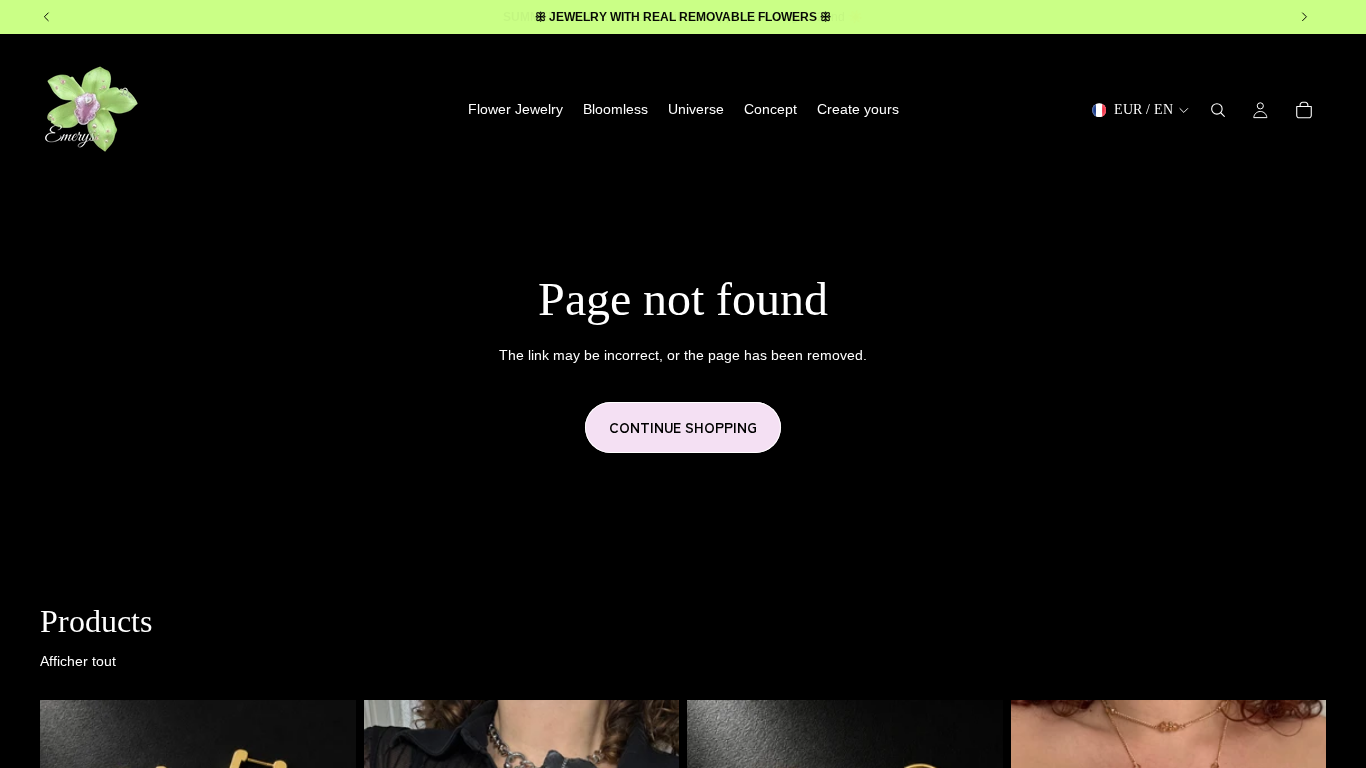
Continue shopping (683, 427)
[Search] (1218, 110)
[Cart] (1304, 110)
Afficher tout (78, 661)
